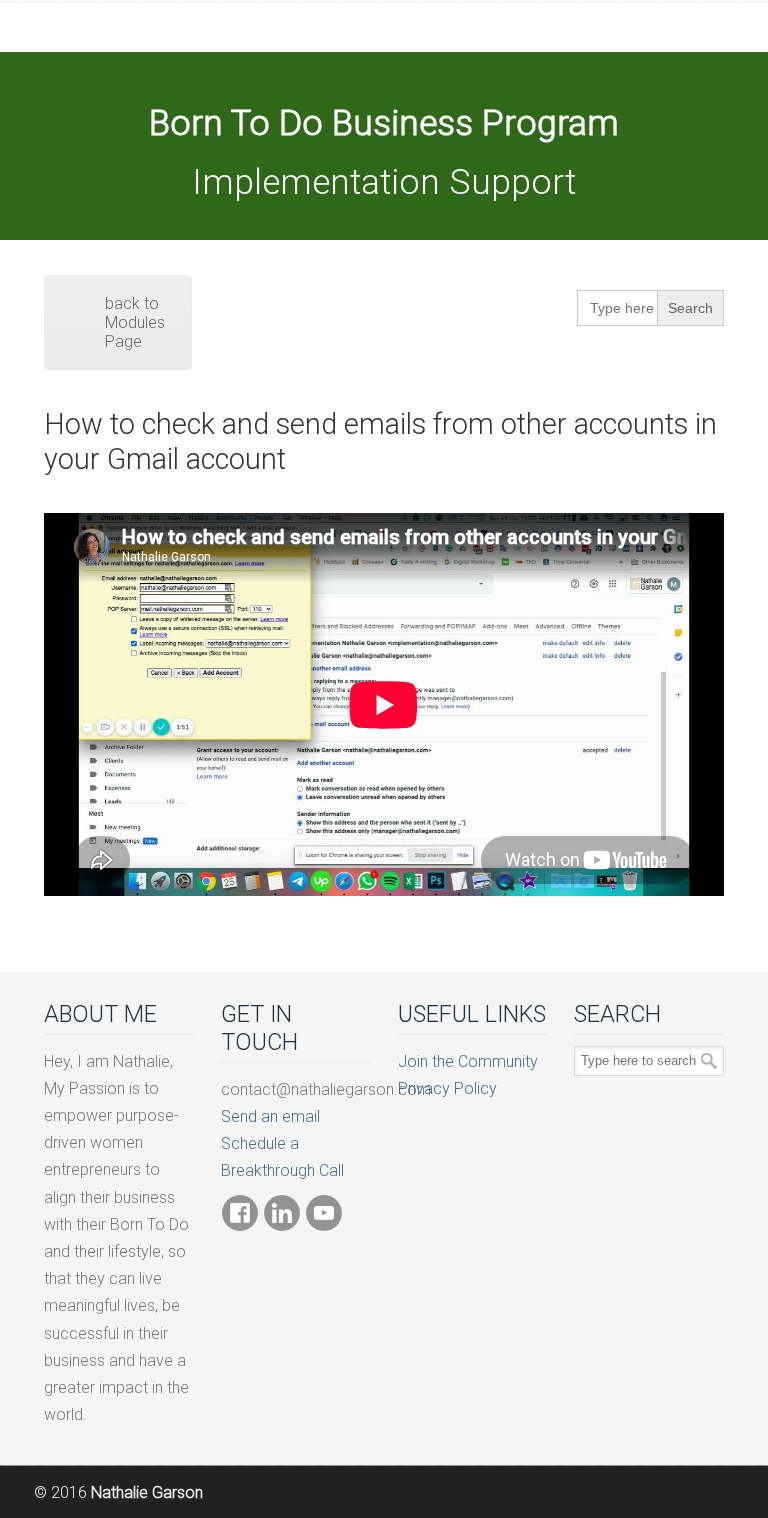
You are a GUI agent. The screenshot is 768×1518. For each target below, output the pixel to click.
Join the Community (468, 1061)
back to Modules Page (135, 322)
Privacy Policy (447, 1088)
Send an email (270, 1116)
